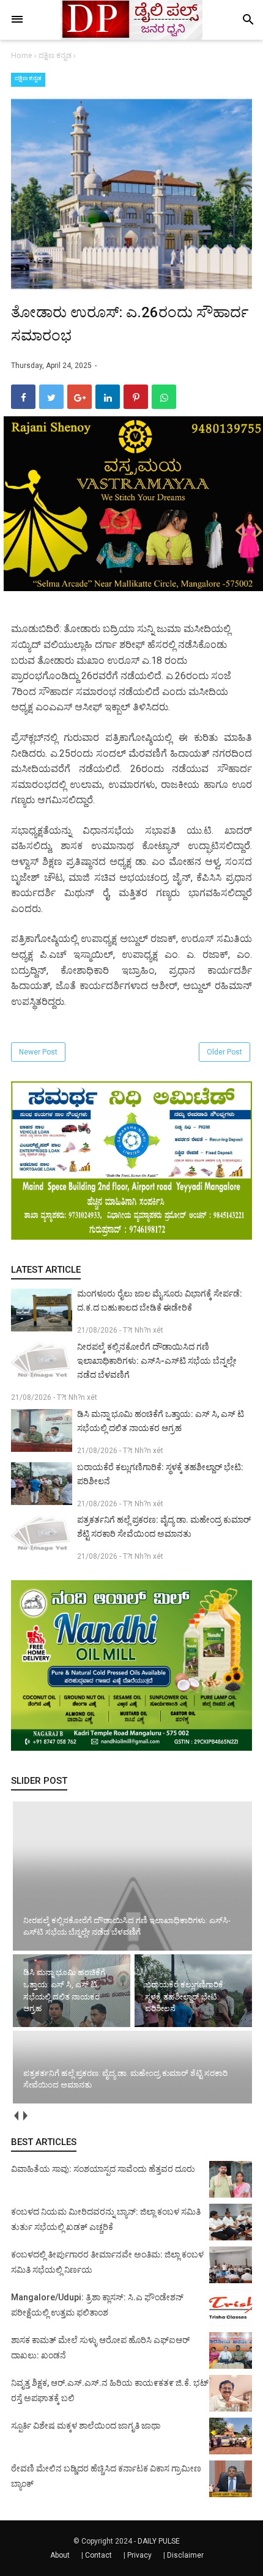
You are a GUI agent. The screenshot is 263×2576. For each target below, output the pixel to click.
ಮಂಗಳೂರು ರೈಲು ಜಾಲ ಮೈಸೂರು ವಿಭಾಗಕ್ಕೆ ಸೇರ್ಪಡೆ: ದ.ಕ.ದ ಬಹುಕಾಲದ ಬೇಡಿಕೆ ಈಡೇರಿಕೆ (160, 1301)
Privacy (139, 2555)
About (60, 2555)
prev (16, 2116)
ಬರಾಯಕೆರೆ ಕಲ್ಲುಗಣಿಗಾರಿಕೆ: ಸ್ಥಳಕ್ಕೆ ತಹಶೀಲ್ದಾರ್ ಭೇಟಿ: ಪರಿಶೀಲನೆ (160, 1474)
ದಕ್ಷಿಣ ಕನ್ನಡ (28, 78)
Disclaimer (185, 2555)
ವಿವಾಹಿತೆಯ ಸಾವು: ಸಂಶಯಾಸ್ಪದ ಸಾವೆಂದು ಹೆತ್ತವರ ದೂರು (103, 2169)
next (25, 2116)
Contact (98, 2555)
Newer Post (38, 1052)
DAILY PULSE (159, 2541)
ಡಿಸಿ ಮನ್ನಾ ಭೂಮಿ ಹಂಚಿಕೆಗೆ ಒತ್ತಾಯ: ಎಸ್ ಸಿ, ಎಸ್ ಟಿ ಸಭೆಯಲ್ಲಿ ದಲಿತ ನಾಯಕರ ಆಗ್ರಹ (161, 1421)
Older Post (224, 1052)
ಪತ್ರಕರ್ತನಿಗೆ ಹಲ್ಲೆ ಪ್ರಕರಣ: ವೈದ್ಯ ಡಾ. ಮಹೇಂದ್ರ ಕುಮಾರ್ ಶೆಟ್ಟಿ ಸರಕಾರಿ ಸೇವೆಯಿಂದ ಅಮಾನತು (164, 1527)
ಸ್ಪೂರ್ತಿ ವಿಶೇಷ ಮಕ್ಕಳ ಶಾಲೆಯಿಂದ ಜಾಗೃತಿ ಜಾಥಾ (86, 2426)
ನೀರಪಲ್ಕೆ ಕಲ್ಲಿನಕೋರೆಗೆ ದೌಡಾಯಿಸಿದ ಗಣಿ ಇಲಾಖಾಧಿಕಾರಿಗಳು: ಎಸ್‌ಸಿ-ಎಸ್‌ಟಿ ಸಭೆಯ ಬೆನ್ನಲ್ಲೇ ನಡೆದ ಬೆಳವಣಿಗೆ (157, 1361)
